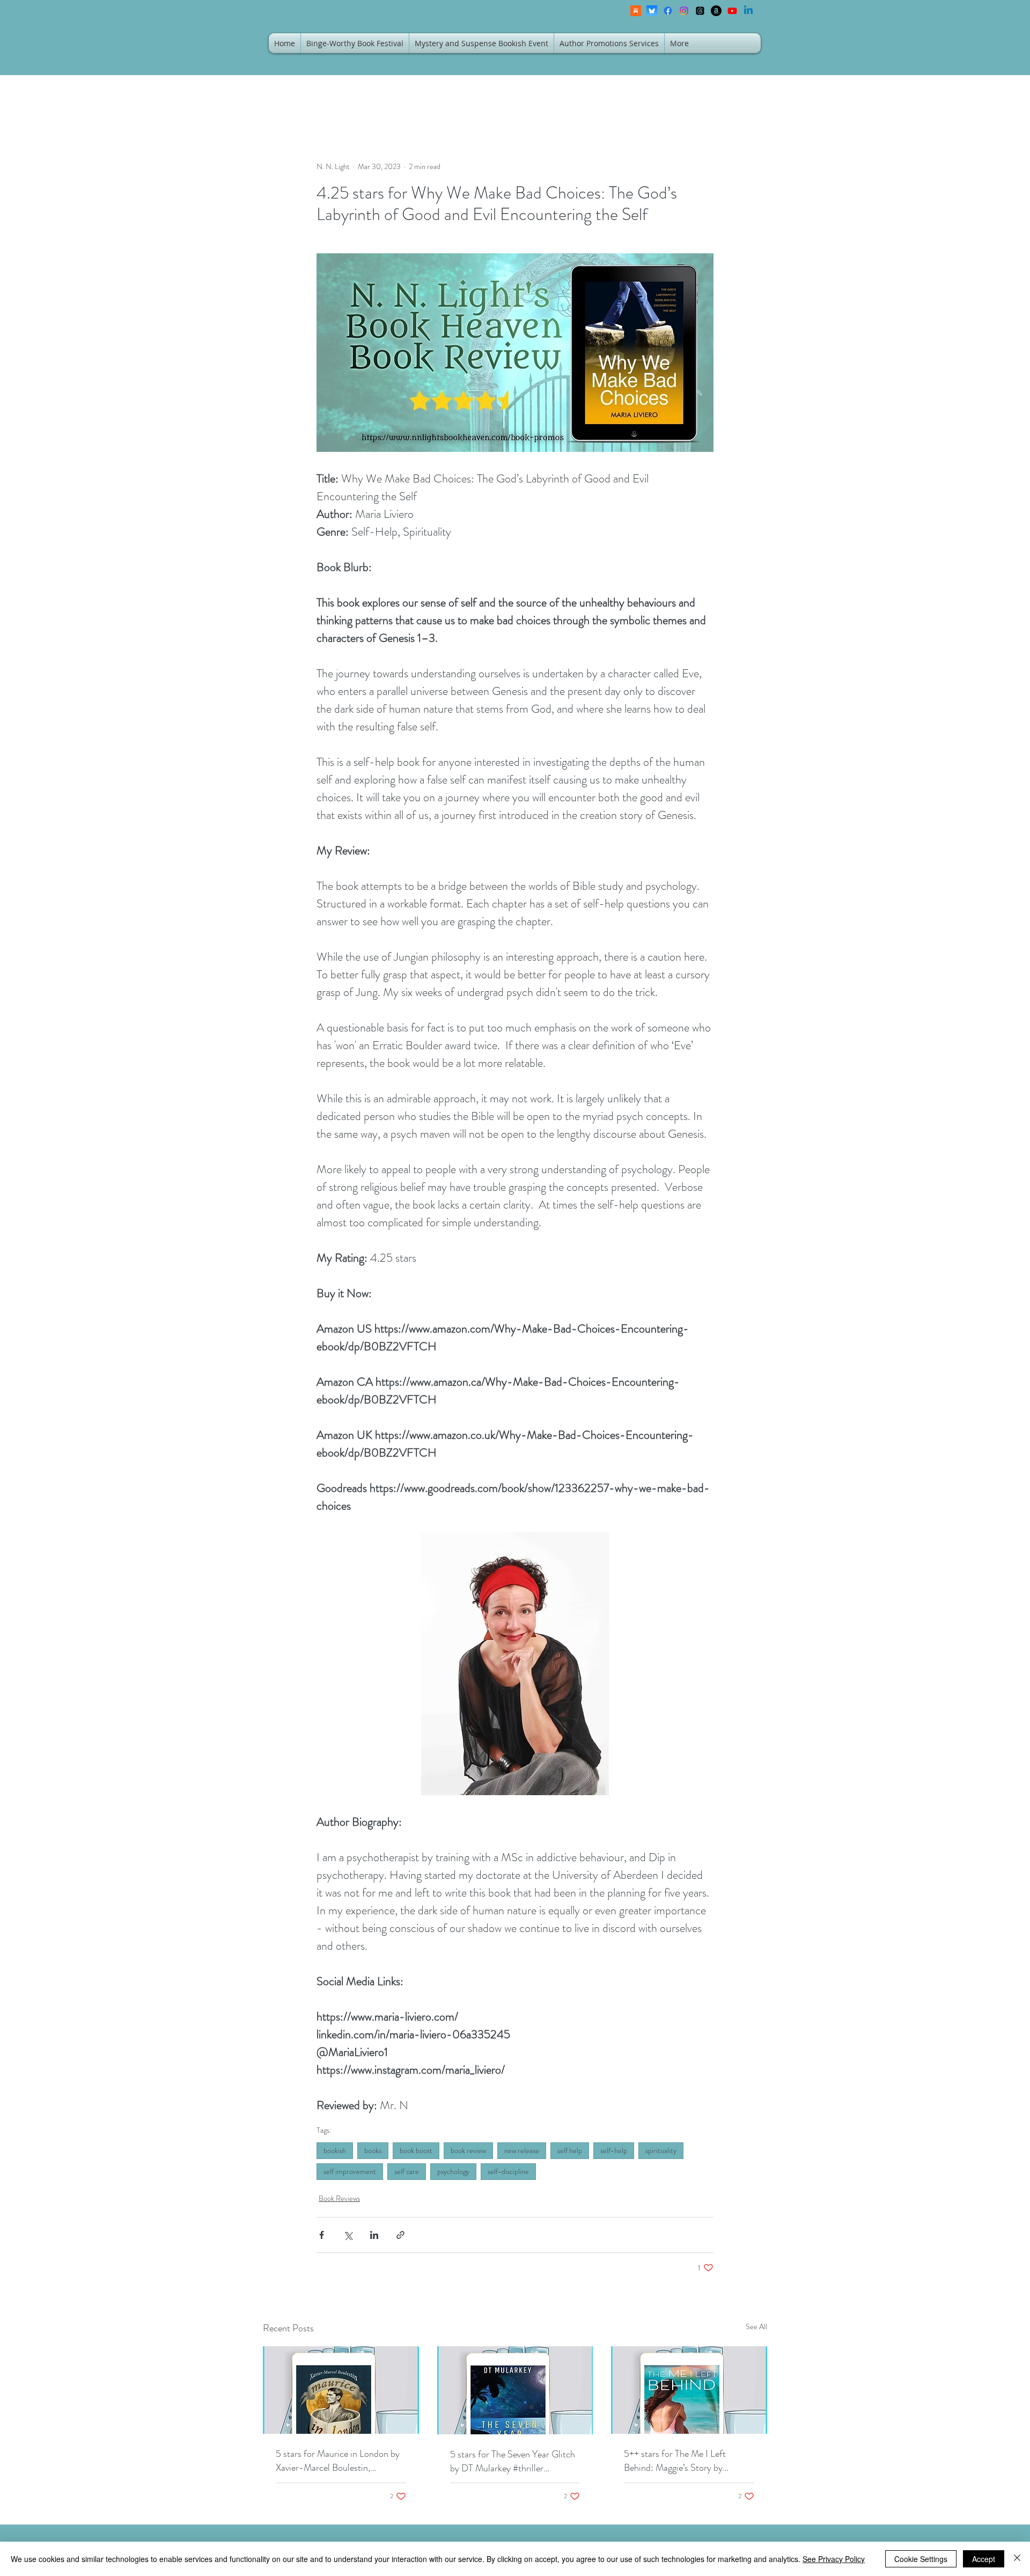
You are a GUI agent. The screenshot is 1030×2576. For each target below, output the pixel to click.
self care (407, 2171)
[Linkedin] (748, 11)
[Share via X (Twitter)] (348, 2235)
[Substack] (636, 11)
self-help (614, 2150)
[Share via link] (400, 2235)
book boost (416, 2150)
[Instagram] (684, 11)
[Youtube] (732, 11)
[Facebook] (668, 11)
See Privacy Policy (834, 2559)
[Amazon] (716, 11)
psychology (453, 2171)
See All (756, 2326)
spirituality (661, 2150)
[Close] (1017, 2559)
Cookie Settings (921, 2559)
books (373, 2150)
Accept (984, 2559)
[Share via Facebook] (322, 2235)
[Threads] (700, 11)
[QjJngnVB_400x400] (652, 11)
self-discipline (508, 2171)
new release (522, 2150)
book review (468, 2150)
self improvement (350, 2171)
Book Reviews (339, 2198)
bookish (335, 2150)
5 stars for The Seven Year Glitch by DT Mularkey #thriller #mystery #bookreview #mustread (515, 2461)
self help (570, 2150)
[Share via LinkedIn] (374, 2235)
